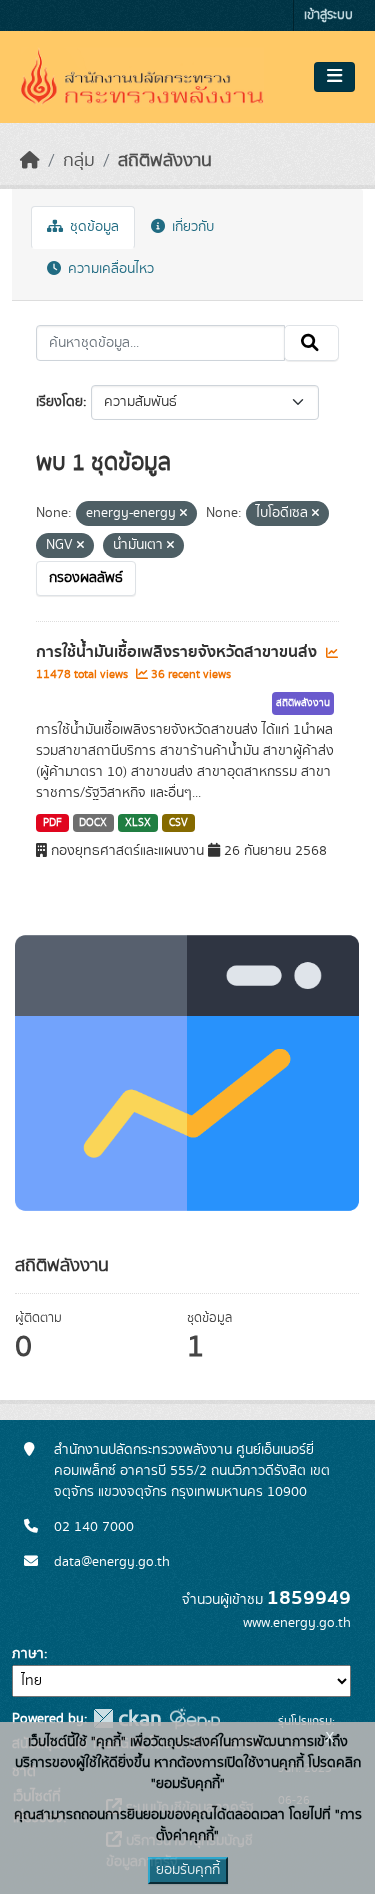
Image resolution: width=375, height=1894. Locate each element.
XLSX (138, 823)
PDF (52, 823)
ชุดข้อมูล (92, 227)
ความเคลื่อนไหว (109, 269)
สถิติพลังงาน (165, 161)
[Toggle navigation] (334, 77)
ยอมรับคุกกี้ (188, 1870)
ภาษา (28, 1654)
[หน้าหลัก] (30, 161)
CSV (178, 823)
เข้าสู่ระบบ (328, 15)
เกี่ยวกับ (191, 227)
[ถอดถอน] (183, 514)
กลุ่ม (79, 161)
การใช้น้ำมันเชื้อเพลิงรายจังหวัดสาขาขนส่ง (178, 652)
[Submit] (311, 343)
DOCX (93, 823)
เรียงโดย (59, 402)
